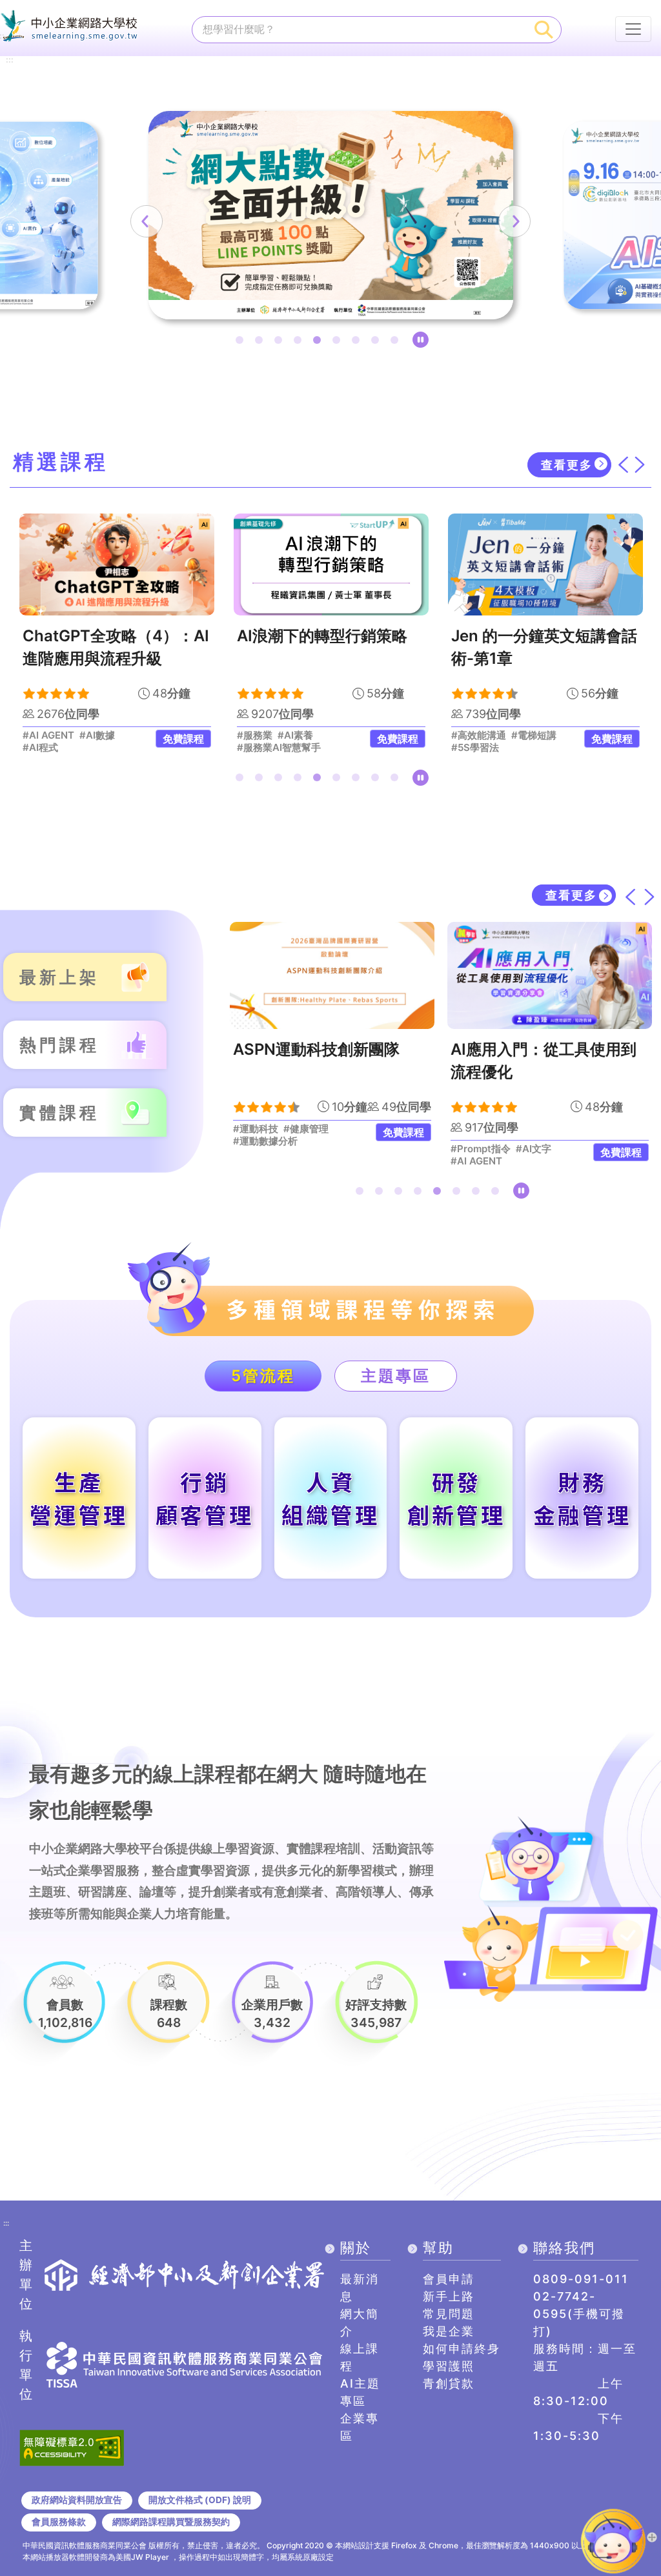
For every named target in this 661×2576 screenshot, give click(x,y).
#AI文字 (316, 1149)
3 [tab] (281, 343)
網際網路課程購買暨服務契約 (171, 2522)
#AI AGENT (259, 1161)
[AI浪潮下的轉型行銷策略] (117, 565)
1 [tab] (242, 343)
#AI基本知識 (479, 748)
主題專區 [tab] (396, 1376)
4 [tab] (300, 343)
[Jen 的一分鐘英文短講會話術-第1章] (331, 565)
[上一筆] (147, 221)
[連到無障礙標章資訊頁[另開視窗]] (72, 2446)
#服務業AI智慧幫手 (65, 748)
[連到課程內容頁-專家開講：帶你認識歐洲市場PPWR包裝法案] (550, 975)
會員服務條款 (59, 2522)
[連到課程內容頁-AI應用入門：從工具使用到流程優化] (332, 975)
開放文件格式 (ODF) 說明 (200, 2500)
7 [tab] (358, 343)
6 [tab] (339, 343)
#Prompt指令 (263, 1149)
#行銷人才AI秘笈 (488, 735)
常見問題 (449, 2314)
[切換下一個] (640, 465)
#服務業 (40, 735)
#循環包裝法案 (524, 1129)
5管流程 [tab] (263, 1376)
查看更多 (567, 465)
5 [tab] (320, 343)
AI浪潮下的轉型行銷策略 (108, 636)
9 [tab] (397, 343)
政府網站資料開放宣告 (77, 2500)
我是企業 (449, 2331)
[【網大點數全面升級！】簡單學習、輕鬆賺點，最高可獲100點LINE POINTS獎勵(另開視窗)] (331, 215)
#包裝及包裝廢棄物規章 (502, 1141)
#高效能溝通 (264, 735)
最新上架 (59, 977)
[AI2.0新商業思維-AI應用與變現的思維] (545, 565)
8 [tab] (378, 343)
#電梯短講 (320, 735)
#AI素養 (81, 735)
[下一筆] (514, 221)
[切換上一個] (623, 465)
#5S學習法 (261, 748)
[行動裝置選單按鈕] (633, 29)
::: (10, 60)
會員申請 (449, 2279)
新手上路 (449, 2296)
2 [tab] (261, 343)
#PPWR (468, 1129)
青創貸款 (449, 2383)
